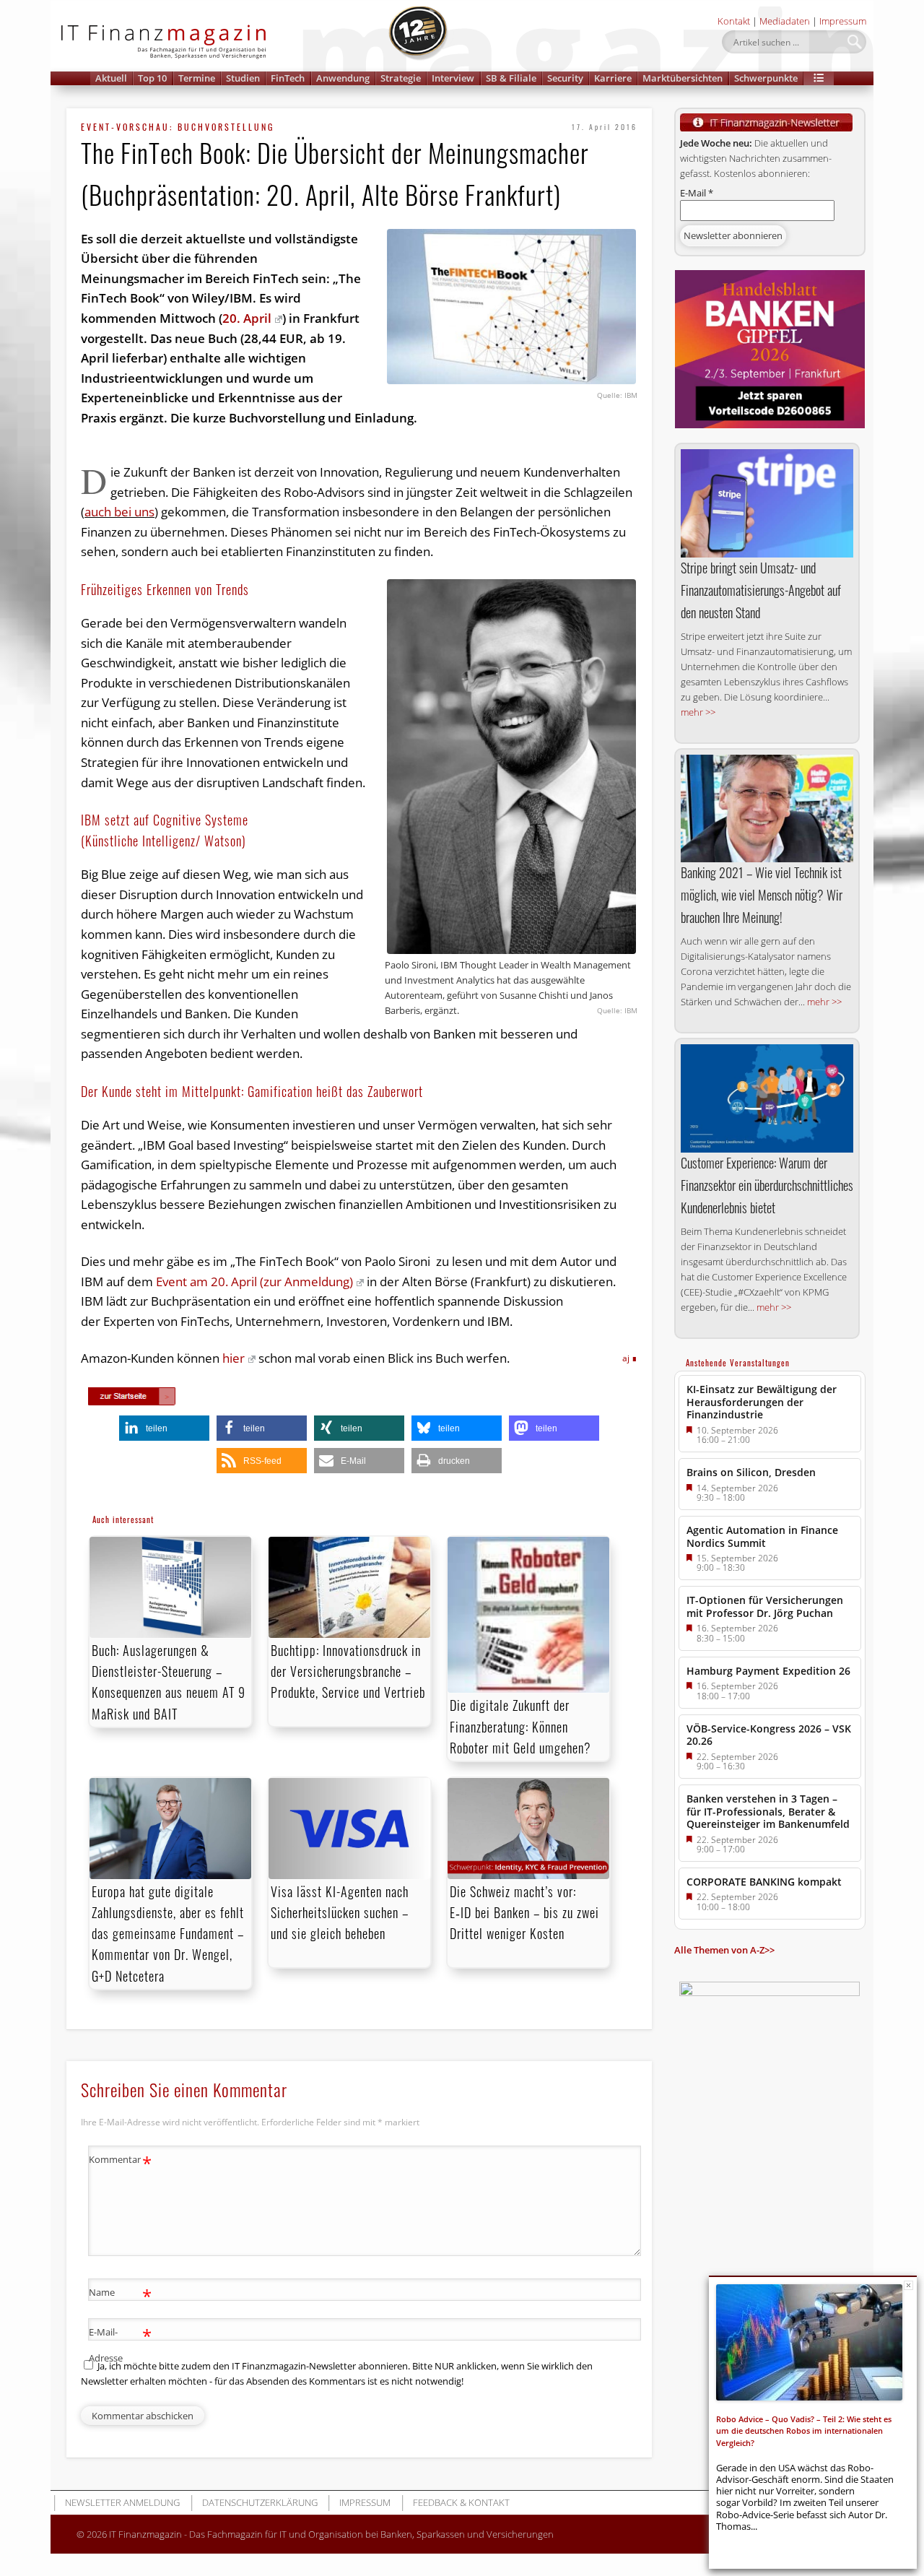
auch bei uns (119, 512)
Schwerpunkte (766, 78)
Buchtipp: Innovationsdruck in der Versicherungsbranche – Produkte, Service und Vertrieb (348, 1671)
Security (565, 78)
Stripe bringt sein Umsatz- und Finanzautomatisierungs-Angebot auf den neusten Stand (761, 590)
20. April (247, 318)
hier (234, 1358)
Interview (453, 78)
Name (120, 2294)
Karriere (613, 78)
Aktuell (111, 78)
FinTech (288, 78)
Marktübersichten (683, 78)
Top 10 (152, 78)
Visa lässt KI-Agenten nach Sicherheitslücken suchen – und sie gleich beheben (340, 1912)
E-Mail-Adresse (120, 2344)
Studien (243, 78)
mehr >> (698, 712)
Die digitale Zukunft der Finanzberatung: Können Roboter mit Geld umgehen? (520, 1726)
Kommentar (120, 2161)
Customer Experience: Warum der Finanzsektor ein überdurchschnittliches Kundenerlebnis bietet (767, 1185)
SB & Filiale (511, 78)
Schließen (908, 2285)
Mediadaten (785, 21)
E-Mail (697, 193)
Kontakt (734, 21)
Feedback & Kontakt (461, 2502)
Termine (197, 78)
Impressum (843, 21)
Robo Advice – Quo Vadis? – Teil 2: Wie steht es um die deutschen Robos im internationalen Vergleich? (804, 2431)
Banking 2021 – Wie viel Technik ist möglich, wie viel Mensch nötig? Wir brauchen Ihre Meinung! (762, 895)
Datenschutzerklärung (260, 2502)
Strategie (401, 78)
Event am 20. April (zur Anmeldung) (254, 1282)
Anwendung (343, 78)
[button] (819, 78)
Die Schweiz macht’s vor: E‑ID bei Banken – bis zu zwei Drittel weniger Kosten (524, 1912)
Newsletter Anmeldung (122, 2502)
